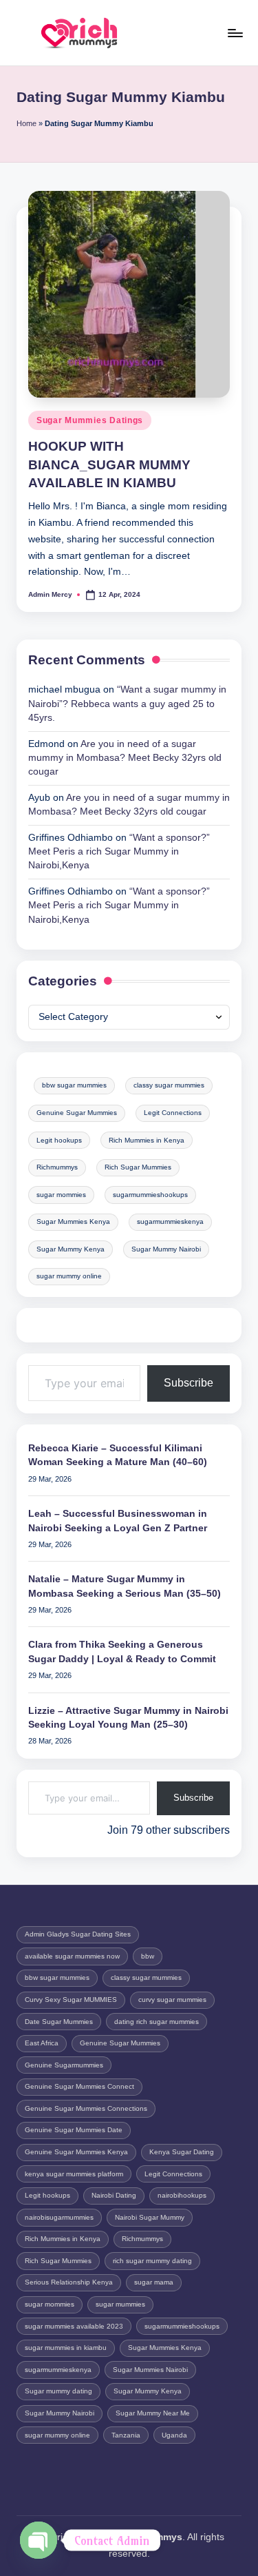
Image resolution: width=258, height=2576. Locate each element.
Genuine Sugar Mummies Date (74, 2130)
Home (26, 123)
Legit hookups (59, 1140)
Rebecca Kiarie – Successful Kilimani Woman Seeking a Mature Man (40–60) (118, 1455)
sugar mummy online (69, 1276)
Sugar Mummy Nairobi (166, 1249)
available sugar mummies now (72, 1956)
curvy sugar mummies (172, 2000)
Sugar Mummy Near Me (153, 2413)
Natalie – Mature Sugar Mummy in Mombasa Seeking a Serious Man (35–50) (125, 1586)
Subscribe (189, 1383)
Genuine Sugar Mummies (77, 1113)
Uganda (174, 2435)
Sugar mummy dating (58, 2391)
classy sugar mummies (169, 1085)
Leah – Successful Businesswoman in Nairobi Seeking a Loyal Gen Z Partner (118, 1521)
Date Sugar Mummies (59, 2022)
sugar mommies (61, 1195)
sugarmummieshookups (150, 1195)
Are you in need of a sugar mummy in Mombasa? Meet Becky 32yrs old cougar (125, 758)
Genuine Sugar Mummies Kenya (76, 2152)
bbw (148, 1956)
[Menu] (235, 33)
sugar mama (154, 2282)
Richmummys (57, 1167)
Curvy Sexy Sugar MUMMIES (71, 2000)
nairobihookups (182, 2195)
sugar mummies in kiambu (66, 2348)
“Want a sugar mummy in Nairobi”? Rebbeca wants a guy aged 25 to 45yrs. (127, 704)
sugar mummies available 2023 (74, 2326)
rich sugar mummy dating (152, 2261)
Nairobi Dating (114, 2195)
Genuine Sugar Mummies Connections (86, 2108)
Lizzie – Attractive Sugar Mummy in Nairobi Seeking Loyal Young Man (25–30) (128, 1718)
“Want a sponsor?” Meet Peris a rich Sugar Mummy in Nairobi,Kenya (119, 852)
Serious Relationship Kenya (69, 2282)
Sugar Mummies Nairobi (150, 2370)
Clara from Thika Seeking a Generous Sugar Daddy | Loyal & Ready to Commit (122, 1652)
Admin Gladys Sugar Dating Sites (78, 1934)
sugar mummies (120, 2304)
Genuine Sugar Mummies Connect (79, 2086)
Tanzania (126, 2435)
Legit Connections (173, 1113)
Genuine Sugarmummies (64, 2065)
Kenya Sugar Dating (182, 2152)
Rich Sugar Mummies (138, 1167)
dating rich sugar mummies (157, 2022)
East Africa (42, 2043)
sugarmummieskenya (170, 1221)
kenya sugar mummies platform (74, 2174)
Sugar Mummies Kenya (73, 1221)
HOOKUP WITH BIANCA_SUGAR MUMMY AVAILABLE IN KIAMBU (109, 465)
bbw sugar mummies (74, 1085)
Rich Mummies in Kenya (147, 1140)
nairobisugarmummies (59, 2217)
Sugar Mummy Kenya (71, 1249)
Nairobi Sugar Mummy (150, 2217)
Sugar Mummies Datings (90, 420)
